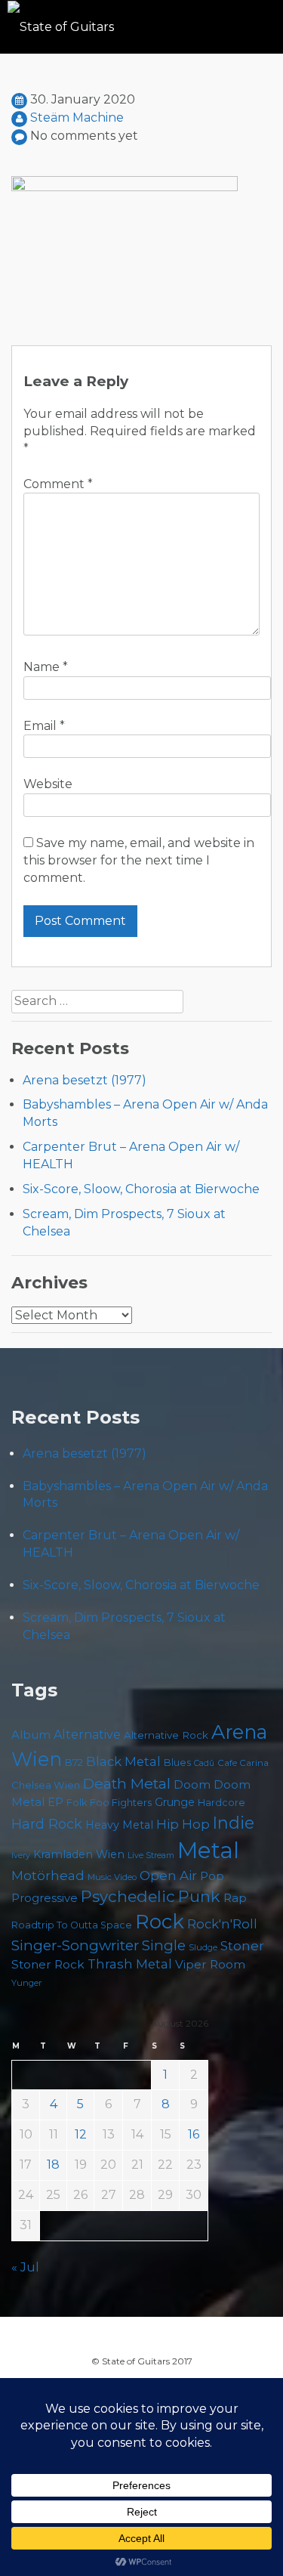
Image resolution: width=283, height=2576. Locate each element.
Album (31, 1735)
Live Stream (151, 1855)
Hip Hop (183, 1824)
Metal (208, 1850)
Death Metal (127, 1783)
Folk (77, 1803)
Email (44, 726)
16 (194, 2134)
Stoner (242, 1945)
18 (53, 2165)
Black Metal (123, 1761)
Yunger (27, 1983)
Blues (177, 1763)
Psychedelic (128, 1896)
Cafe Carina (243, 1763)
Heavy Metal (119, 1825)
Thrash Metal (130, 1964)
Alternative (87, 1735)
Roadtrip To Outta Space (72, 1925)
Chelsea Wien (46, 1785)
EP (55, 1802)
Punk (199, 1896)
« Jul (25, 2267)
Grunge (175, 1802)
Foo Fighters (121, 1802)
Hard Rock (47, 1824)
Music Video (112, 1877)
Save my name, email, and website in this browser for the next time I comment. (139, 860)
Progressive (45, 1898)
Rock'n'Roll (222, 1924)
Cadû (204, 1763)
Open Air (168, 1876)
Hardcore (221, 1803)
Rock (160, 1921)
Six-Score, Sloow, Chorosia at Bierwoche (141, 1189)
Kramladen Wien (79, 1854)
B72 (74, 1763)
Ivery (21, 1855)
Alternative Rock (166, 1735)
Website (48, 784)
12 (81, 2134)
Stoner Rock (48, 1964)
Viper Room (210, 1964)
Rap (235, 1898)
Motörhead (48, 1875)
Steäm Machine (77, 118)
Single (164, 1945)
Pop (212, 1876)
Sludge (203, 1947)
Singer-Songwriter (75, 1945)
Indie (234, 1823)
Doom (192, 1784)
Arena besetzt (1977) (85, 1080)
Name (46, 667)
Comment (58, 484)
